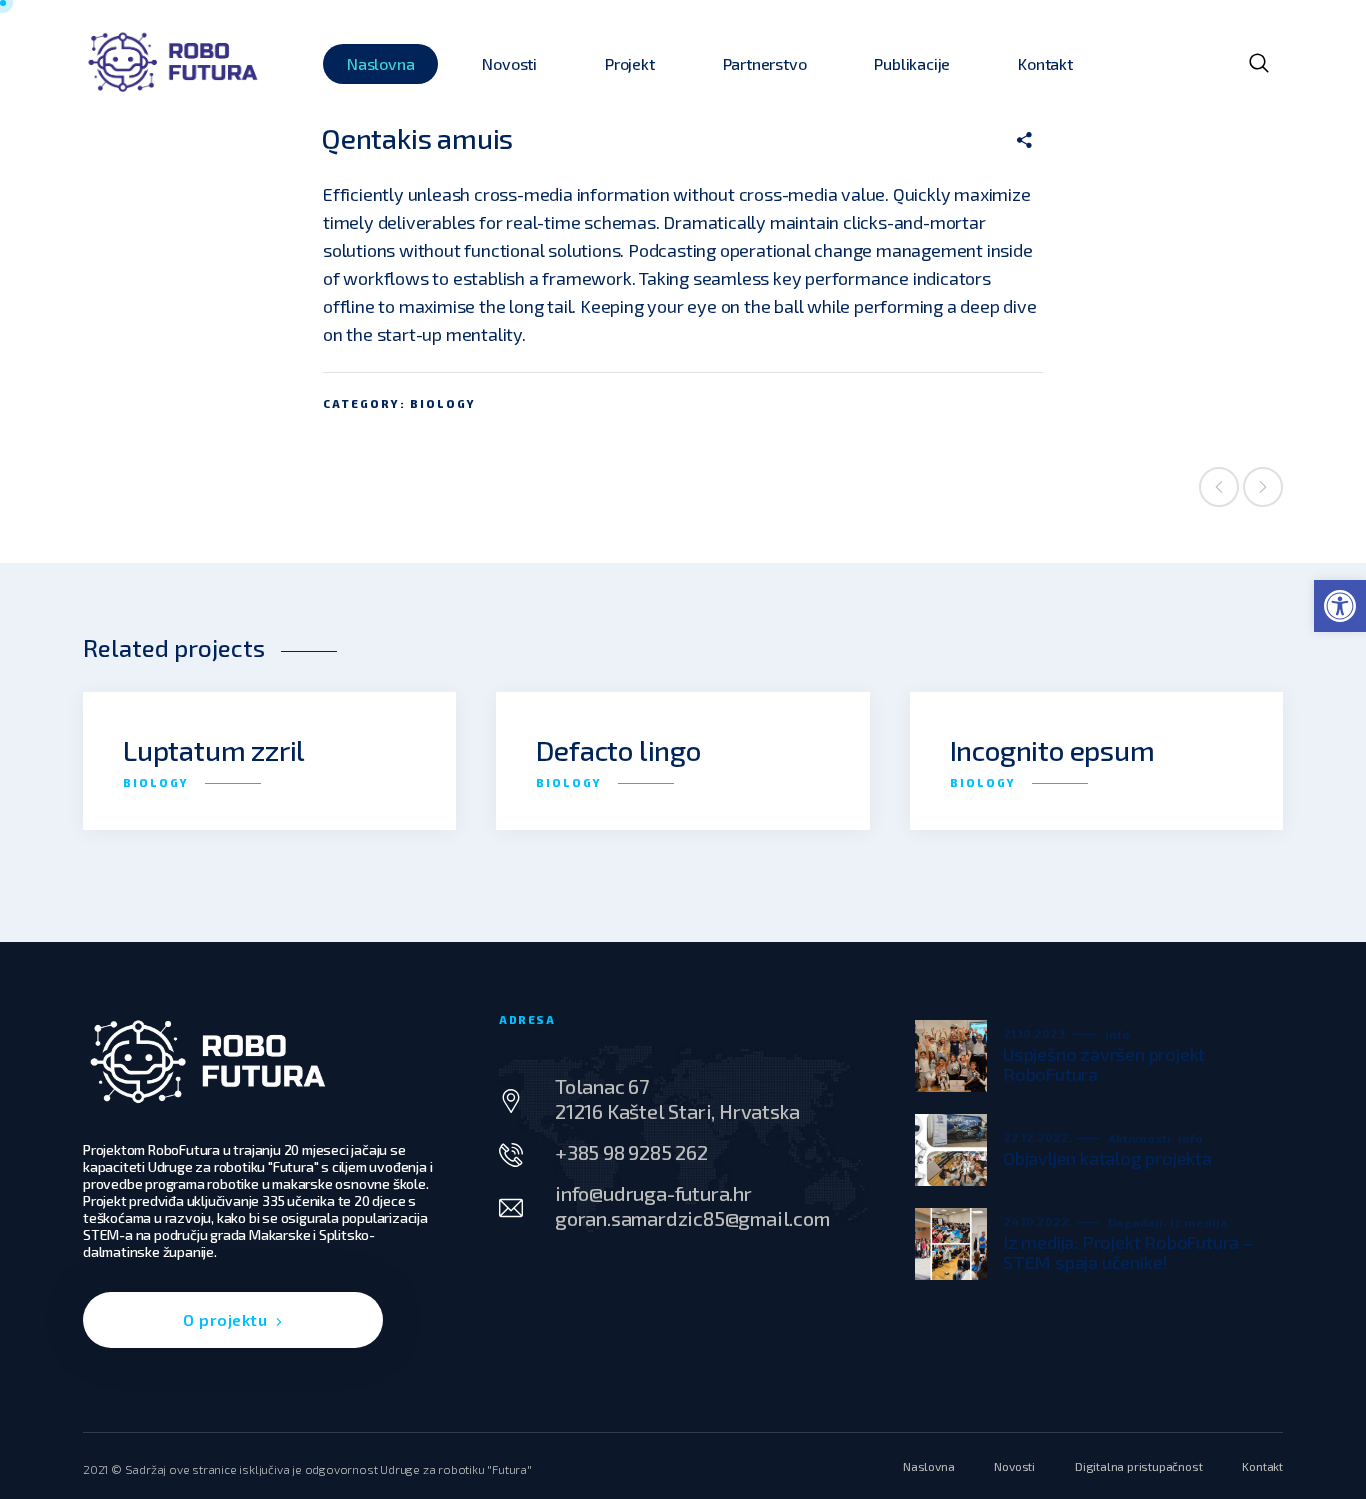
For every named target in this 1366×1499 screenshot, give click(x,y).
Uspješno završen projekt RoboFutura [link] (1104, 1064)
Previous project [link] (1219, 487)
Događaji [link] (1135, 1222)
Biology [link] (443, 403)
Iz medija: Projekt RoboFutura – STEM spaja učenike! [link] (1128, 1252)
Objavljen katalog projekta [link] (1107, 1158)
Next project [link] (1263, 487)
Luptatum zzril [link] (214, 750)
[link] (1340, 606)
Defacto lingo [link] (618, 750)
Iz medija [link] (1199, 1222)
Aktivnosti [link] (1139, 1138)
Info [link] (1117, 1034)
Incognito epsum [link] (1052, 750)
